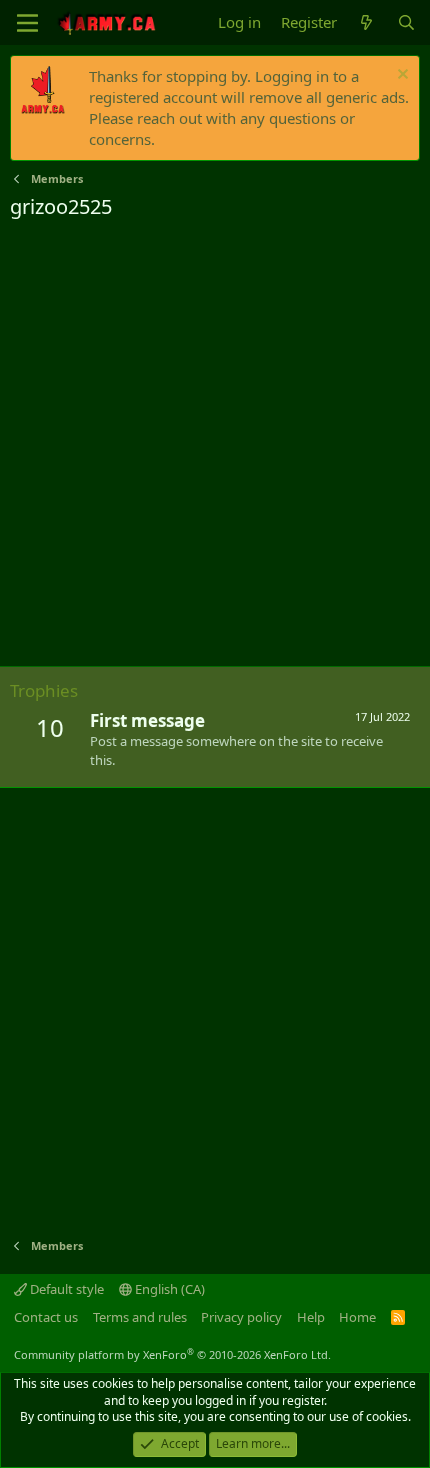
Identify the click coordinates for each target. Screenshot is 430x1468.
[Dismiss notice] (400, 76)
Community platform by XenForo (172, 1354)
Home (357, 1317)
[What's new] (366, 22)
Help (311, 1317)
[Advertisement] (215, 446)
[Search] (406, 22)
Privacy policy (241, 1317)
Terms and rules (140, 1317)
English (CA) (168, 1289)
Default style (65, 1289)
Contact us (46, 1317)
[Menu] (27, 23)
